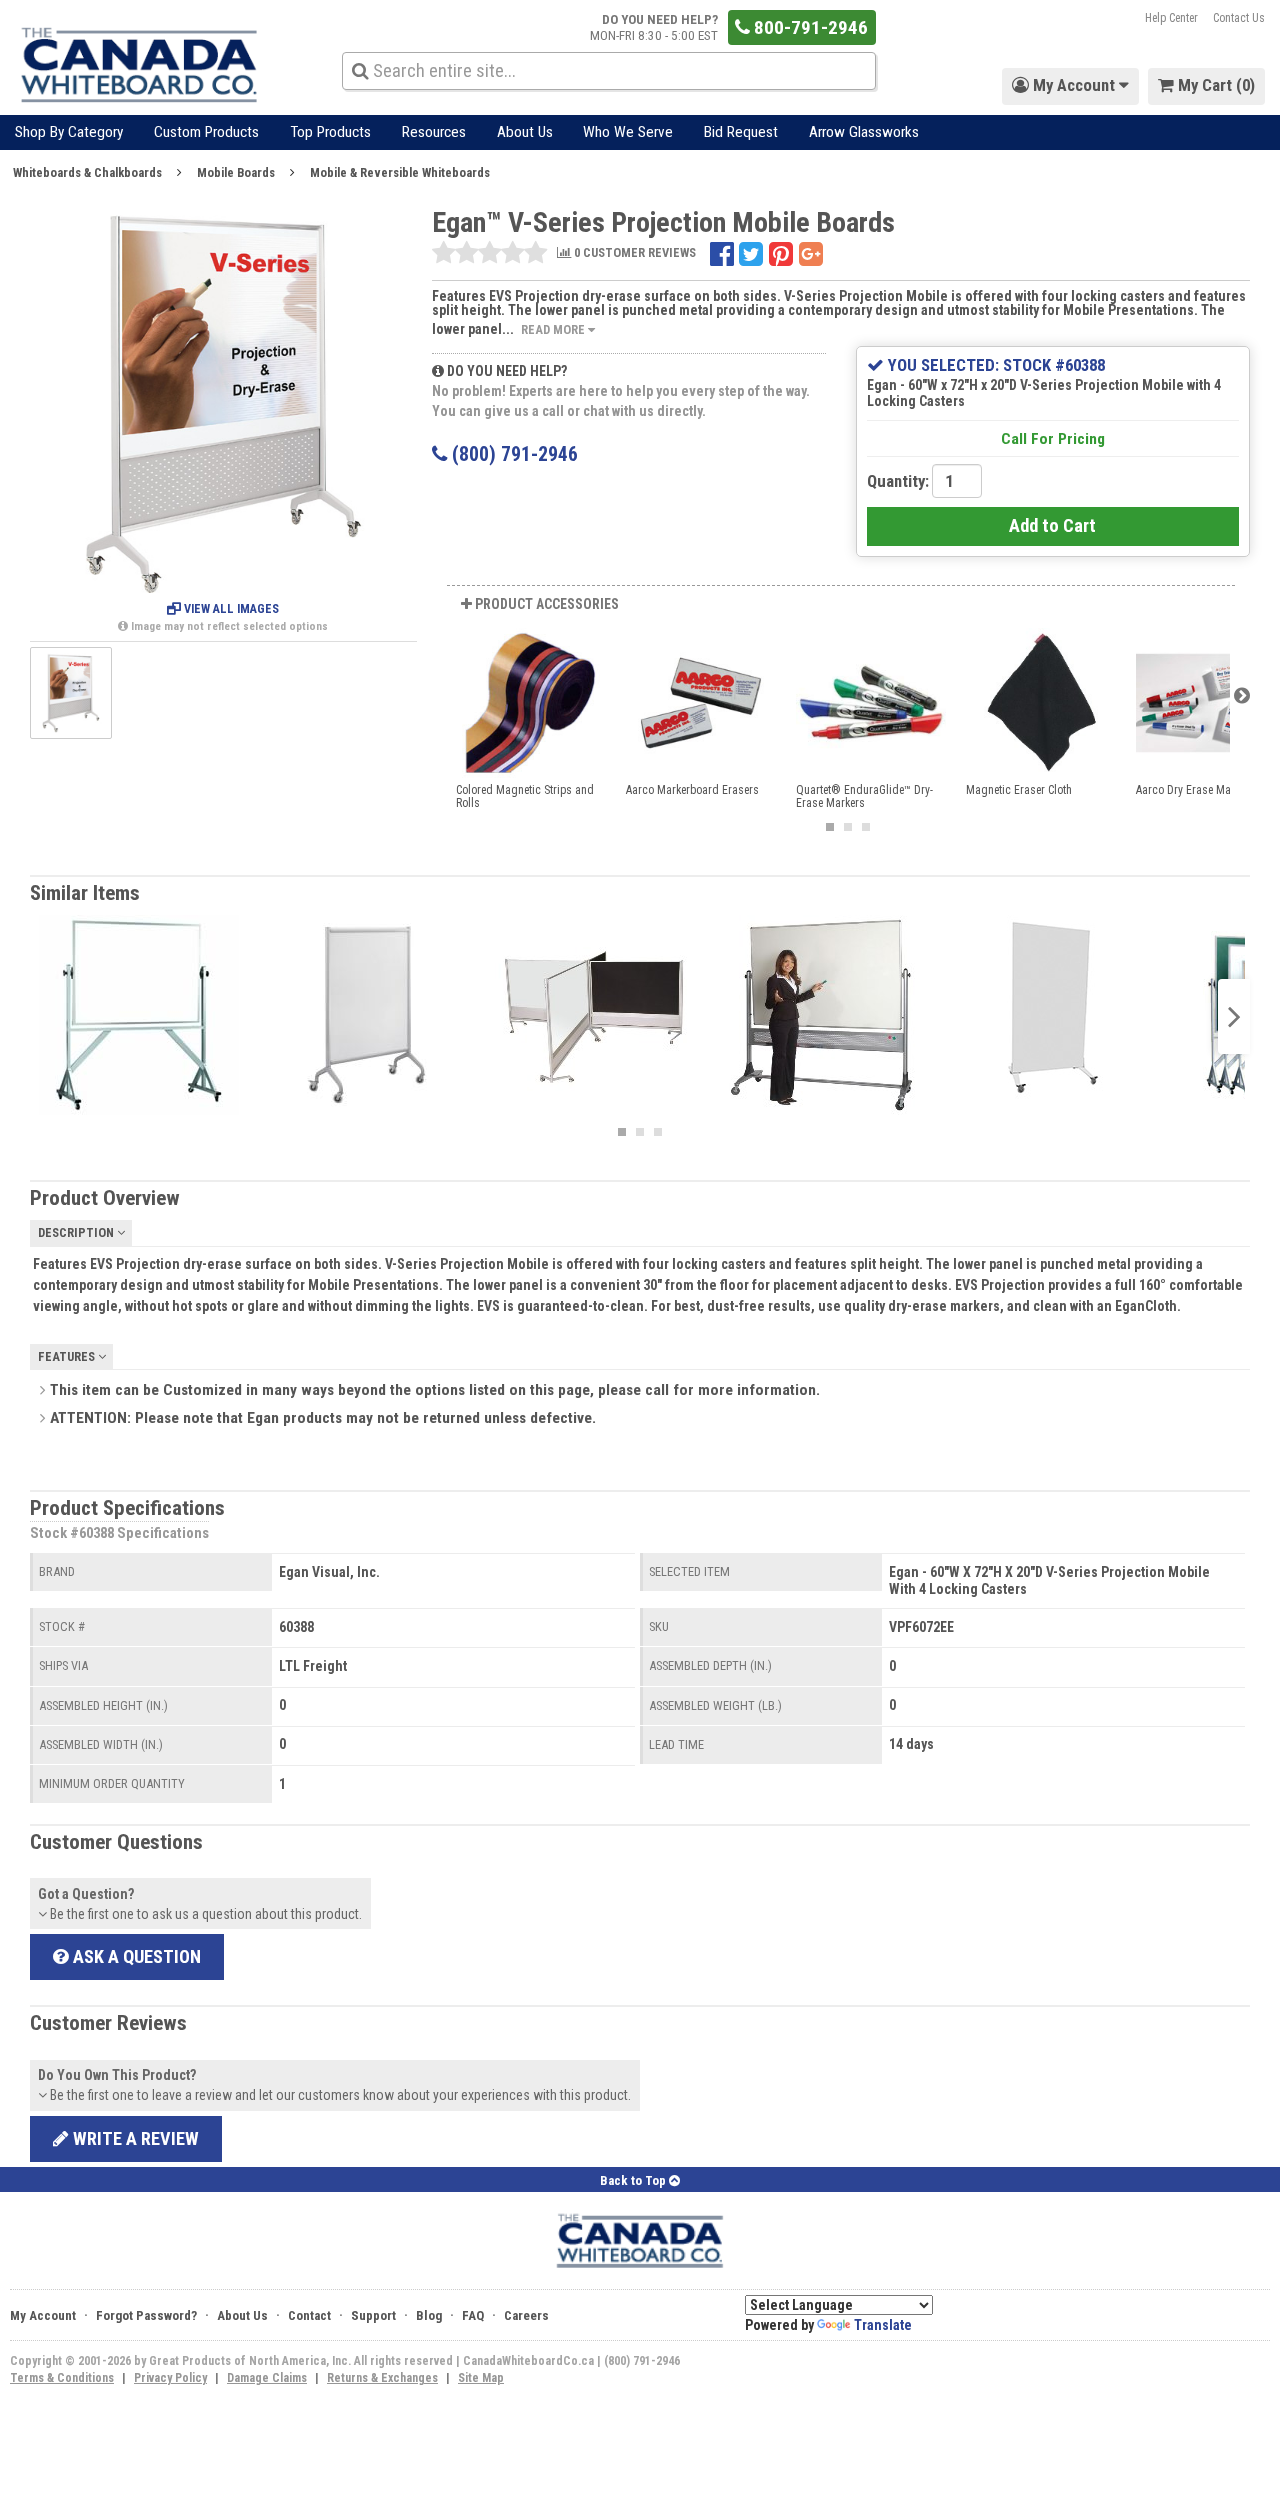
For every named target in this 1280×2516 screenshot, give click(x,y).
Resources (434, 132)
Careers (526, 2315)
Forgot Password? (146, 2315)
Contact (309, 2315)
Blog (429, 2315)
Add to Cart (1052, 525)
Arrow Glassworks (864, 132)
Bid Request (741, 132)
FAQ (473, 2315)
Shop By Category (69, 132)
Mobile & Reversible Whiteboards (400, 172)
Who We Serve (628, 132)
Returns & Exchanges (382, 2378)
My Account (43, 2315)
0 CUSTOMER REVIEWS (633, 253)
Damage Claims (267, 2378)
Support (373, 2315)
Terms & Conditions (62, 2378)
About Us (525, 132)
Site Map (481, 2378)
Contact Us (1239, 18)
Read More (554, 329)
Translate (883, 2325)
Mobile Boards (236, 172)
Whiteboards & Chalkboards (87, 172)
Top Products (330, 132)
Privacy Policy (170, 2378)
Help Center (1171, 18)
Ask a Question (135, 1956)
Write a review (134, 2138)
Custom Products (206, 132)
